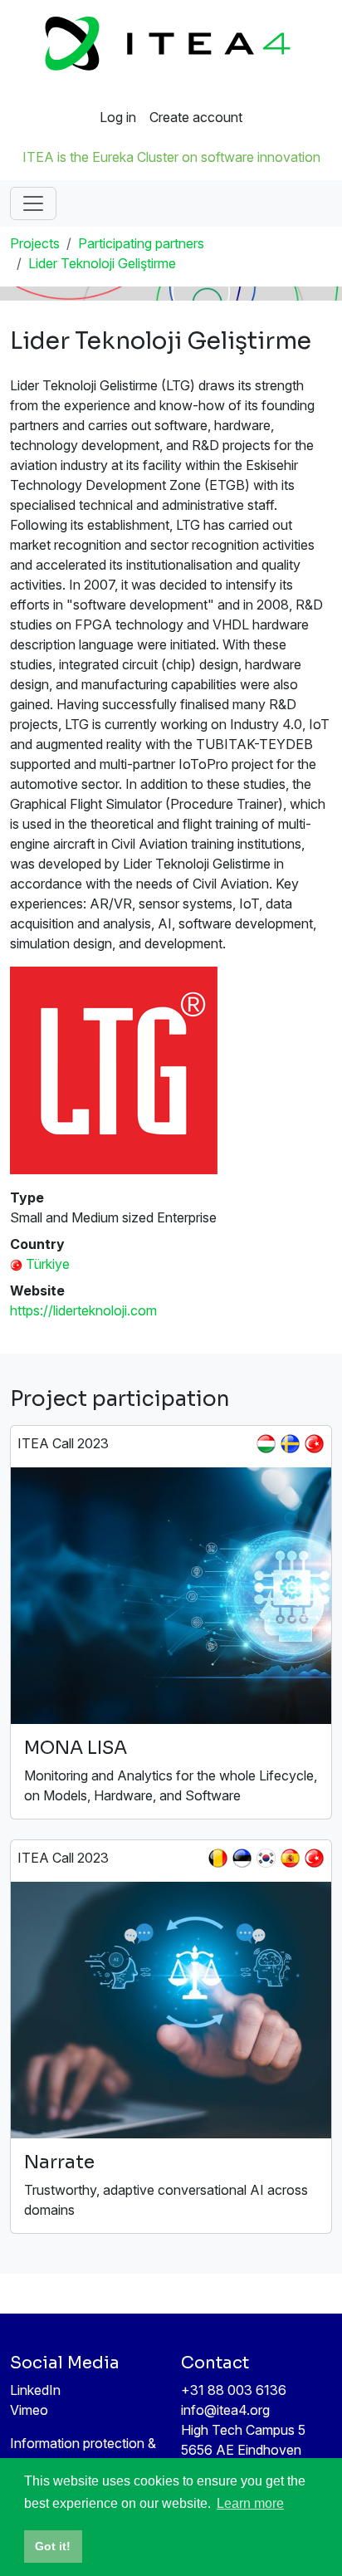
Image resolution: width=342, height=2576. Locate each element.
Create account (196, 117)
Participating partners (141, 243)
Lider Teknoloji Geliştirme (102, 263)
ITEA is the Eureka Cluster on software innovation (171, 157)
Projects (35, 243)
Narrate (59, 2162)
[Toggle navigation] (33, 203)
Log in (118, 117)
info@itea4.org (225, 2410)
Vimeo (29, 2410)
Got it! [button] (53, 2546)
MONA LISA (76, 1748)
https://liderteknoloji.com (83, 1310)
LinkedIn (35, 2390)
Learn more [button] (250, 2503)
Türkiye (48, 1264)
